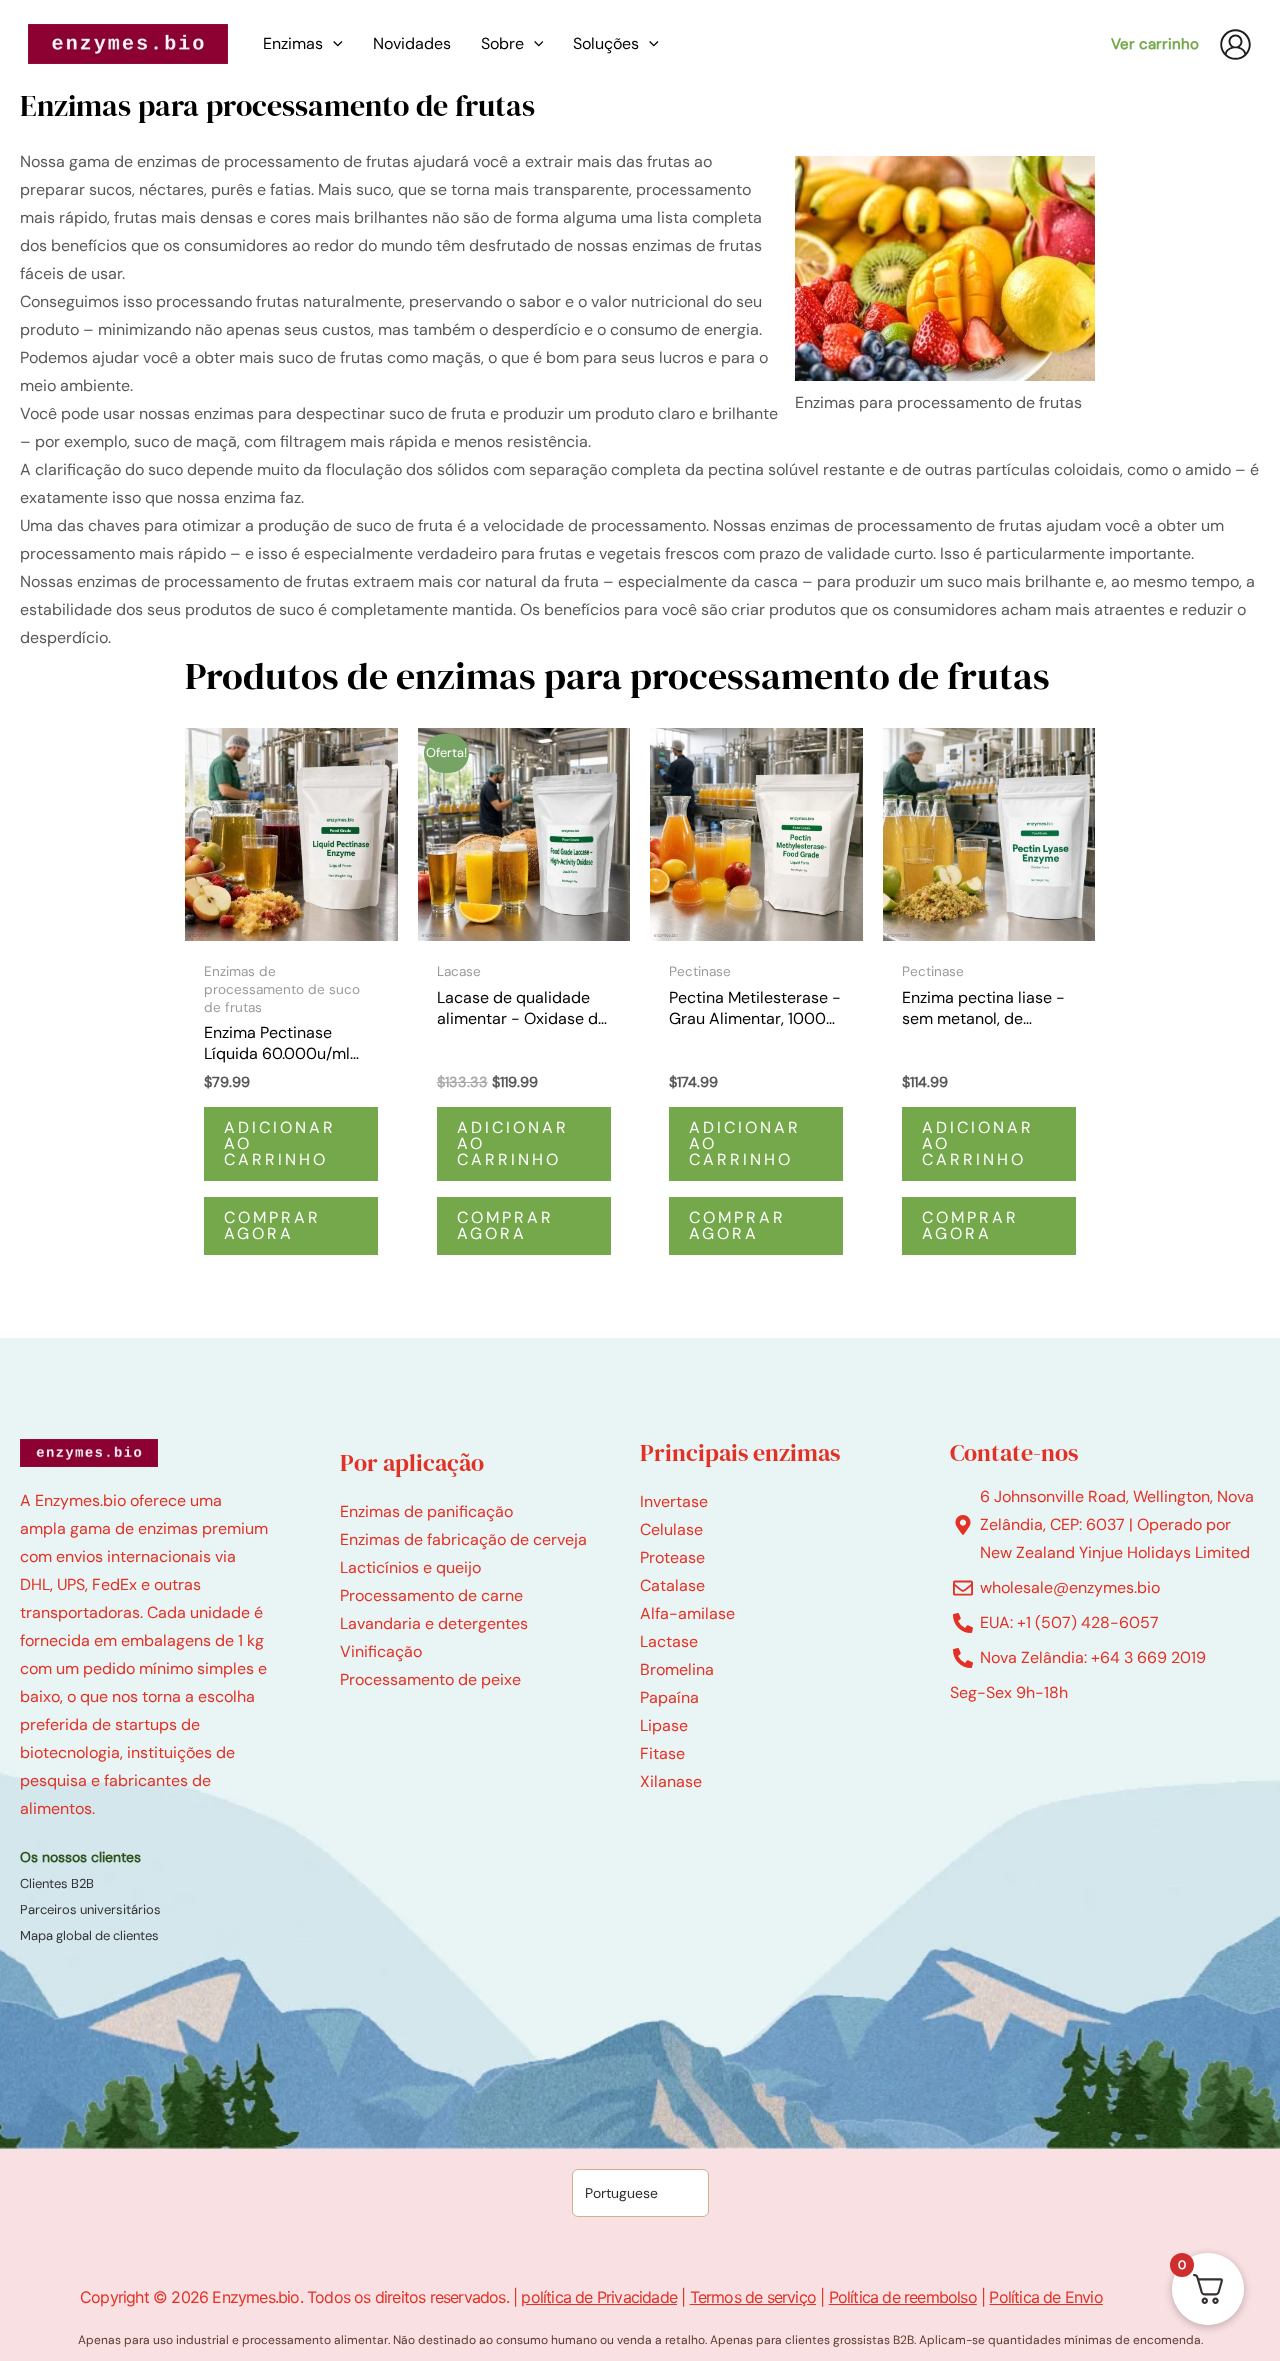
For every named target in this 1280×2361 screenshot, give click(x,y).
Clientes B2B (57, 1883)
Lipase (664, 1725)
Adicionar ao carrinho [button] (280, 1143)
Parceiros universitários (90, 1909)
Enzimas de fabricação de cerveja (463, 1539)
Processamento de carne (431, 1595)
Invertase (674, 1501)
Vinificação (381, 1651)
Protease (672, 1557)
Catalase (672, 1585)
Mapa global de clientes (89, 1935)
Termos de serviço (753, 2297)
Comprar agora (272, 1225)
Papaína (669, 1697)
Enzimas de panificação (426, 1511)
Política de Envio (1045, 2297)
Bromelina (677, 1669)
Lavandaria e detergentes (434, 1623)
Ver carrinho (1155, 44)
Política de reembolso (903, 2297)
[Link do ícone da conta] (1235, 44)
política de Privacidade (599, 2297)
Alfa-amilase (687, 1613)
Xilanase (671, 1781)
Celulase (671, 1529)
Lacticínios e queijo (410, 1567)
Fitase (662, 1753)
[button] (333, 44)
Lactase (669, 1641)
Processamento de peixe (430, 1679)
